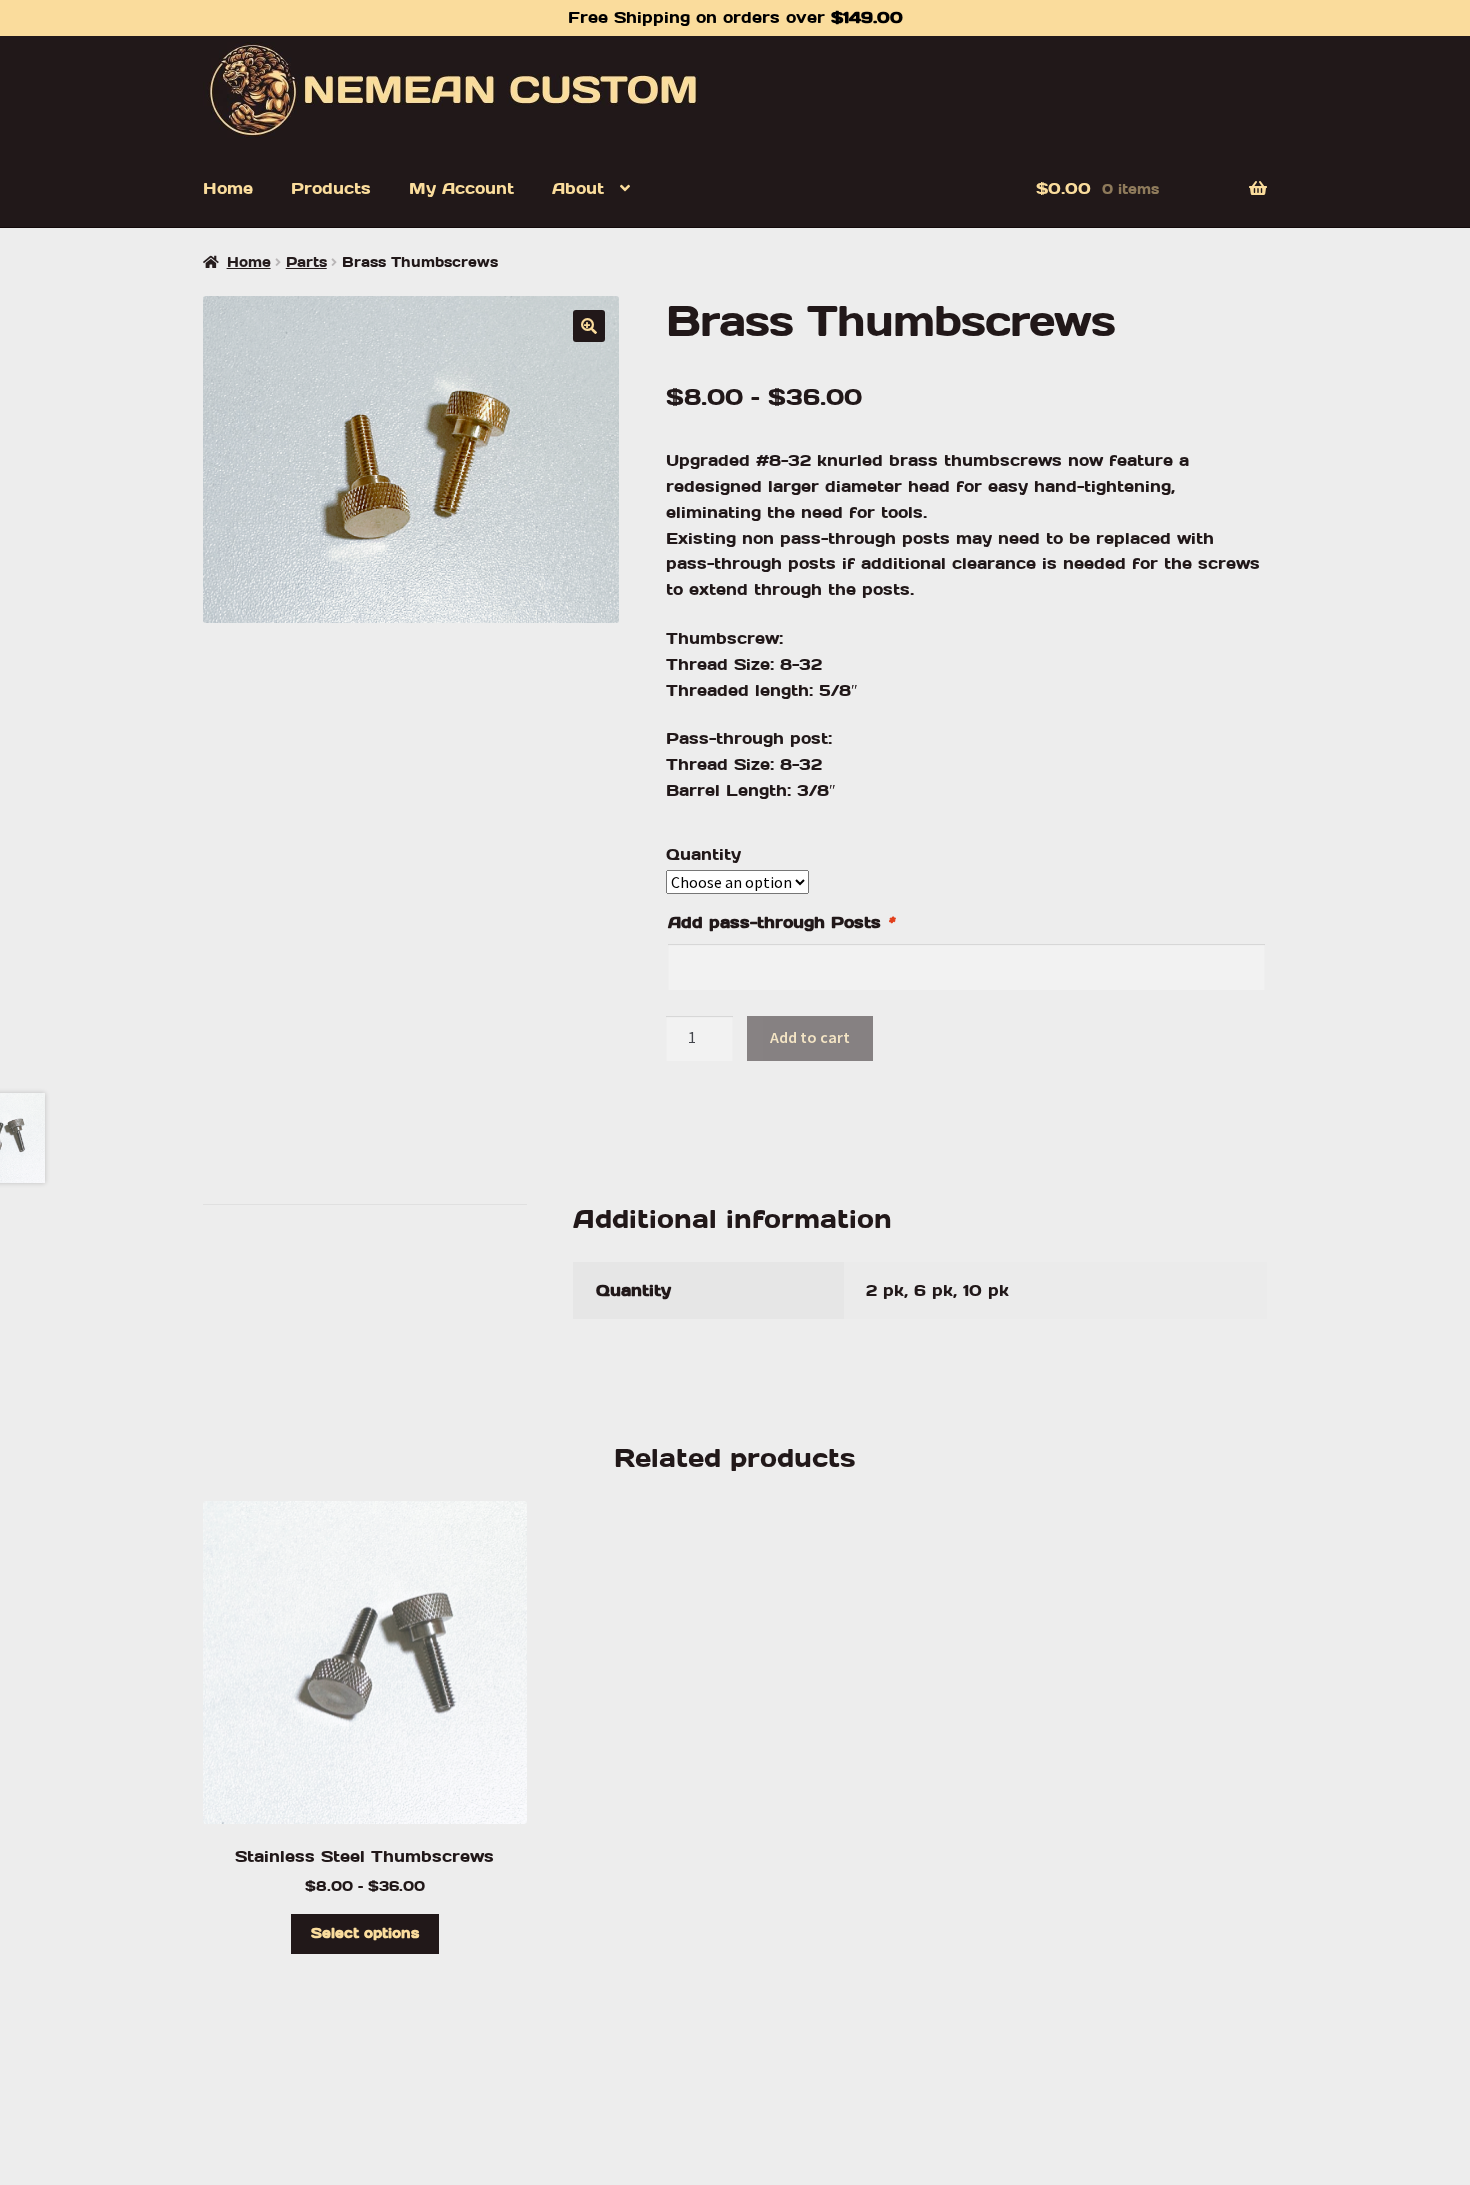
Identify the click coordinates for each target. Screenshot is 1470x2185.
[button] (589, 326)
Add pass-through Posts (781, 922)
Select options (365, 1933)
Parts (306, 262)
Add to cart (810, 1037)
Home (228, 188)
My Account (461, 188)
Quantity (703, 854)
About (578, 188)
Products (331, 188)
